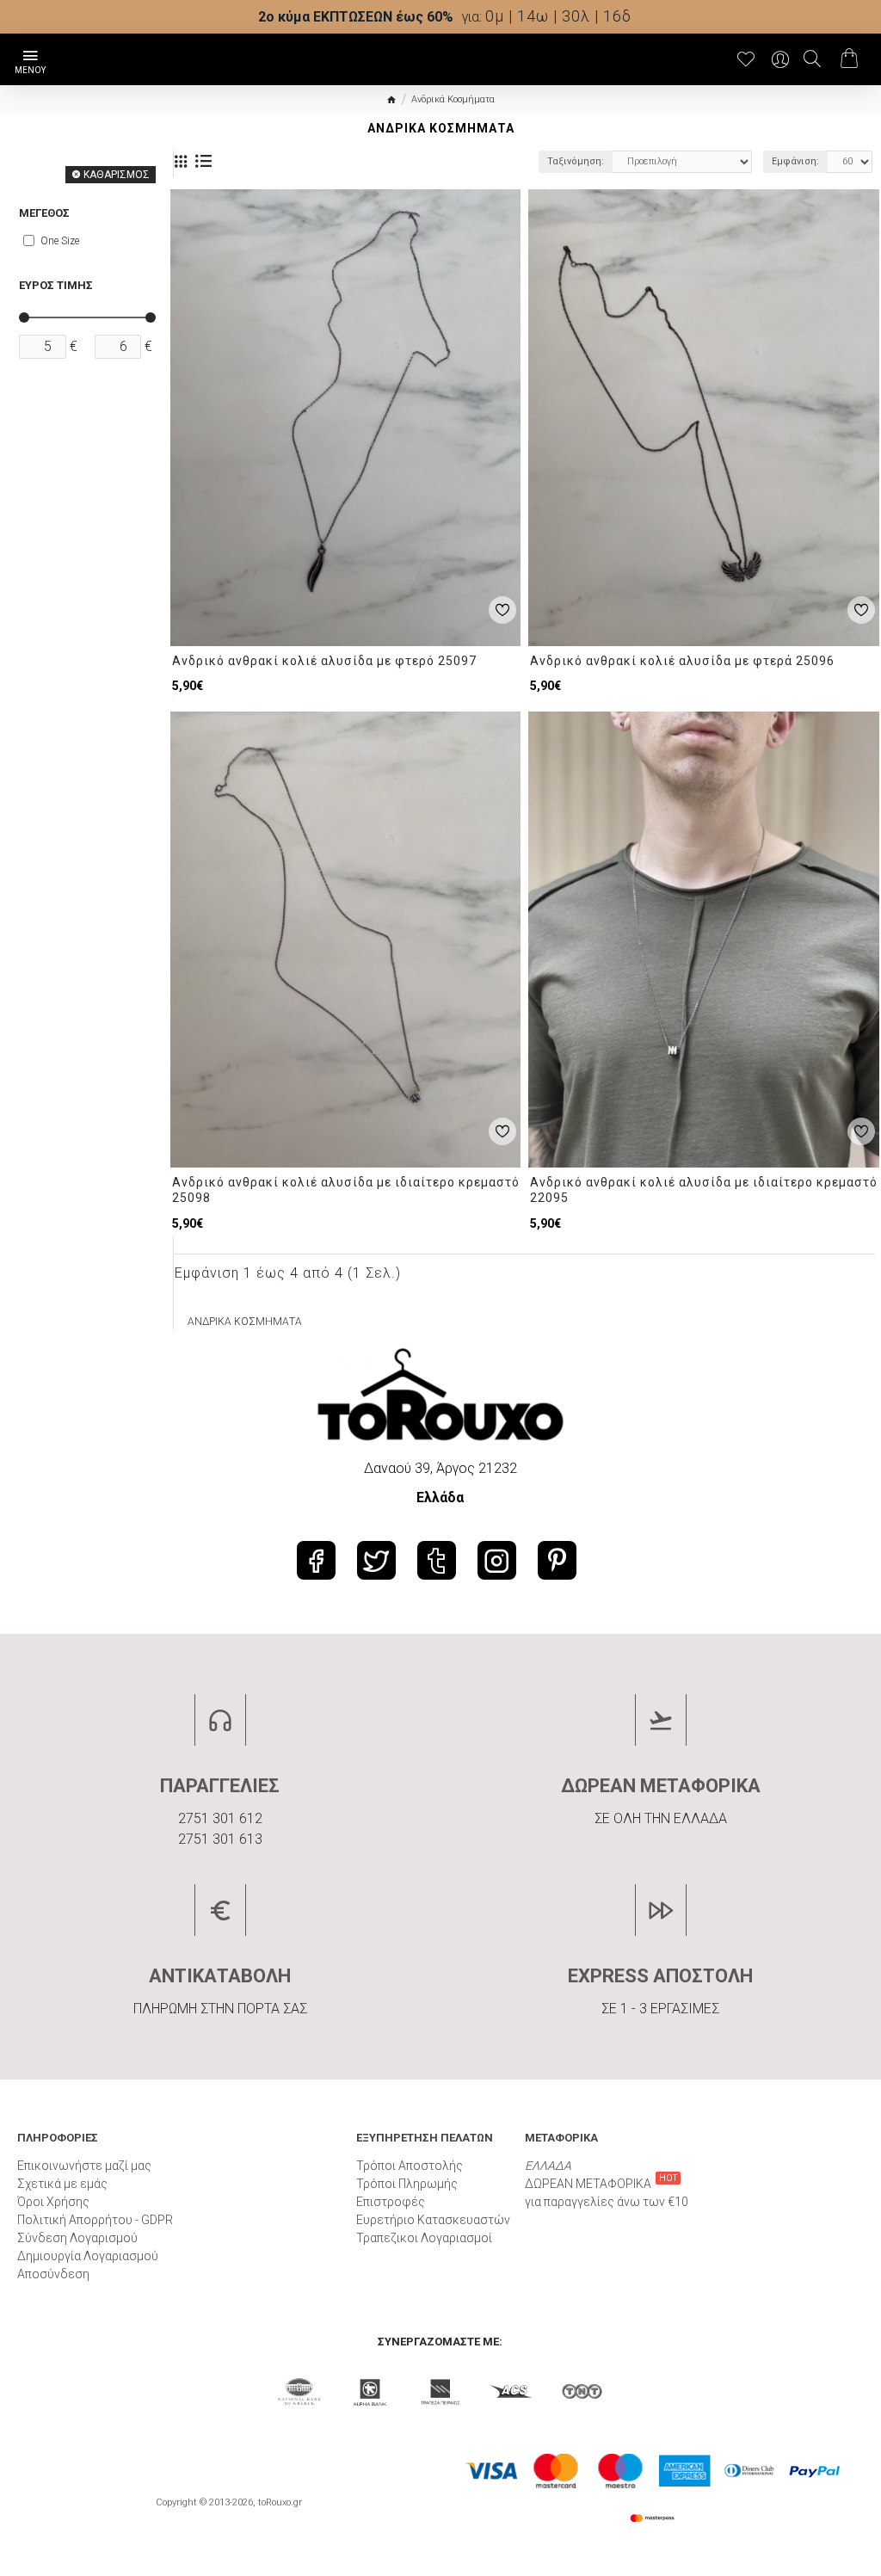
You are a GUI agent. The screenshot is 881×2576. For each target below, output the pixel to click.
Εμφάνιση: (795, 161)
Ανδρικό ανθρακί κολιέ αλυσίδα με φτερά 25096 (682, 661)
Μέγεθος (44, 213)
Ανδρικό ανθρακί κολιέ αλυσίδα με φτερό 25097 (324, 661)
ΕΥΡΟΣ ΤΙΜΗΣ (56, 285)
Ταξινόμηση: (576, 161)
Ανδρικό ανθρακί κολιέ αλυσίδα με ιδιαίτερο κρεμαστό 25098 (346, 1190)
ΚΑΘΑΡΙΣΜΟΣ (117, 175)
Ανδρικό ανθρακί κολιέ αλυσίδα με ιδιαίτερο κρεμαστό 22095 (704, 1190)
